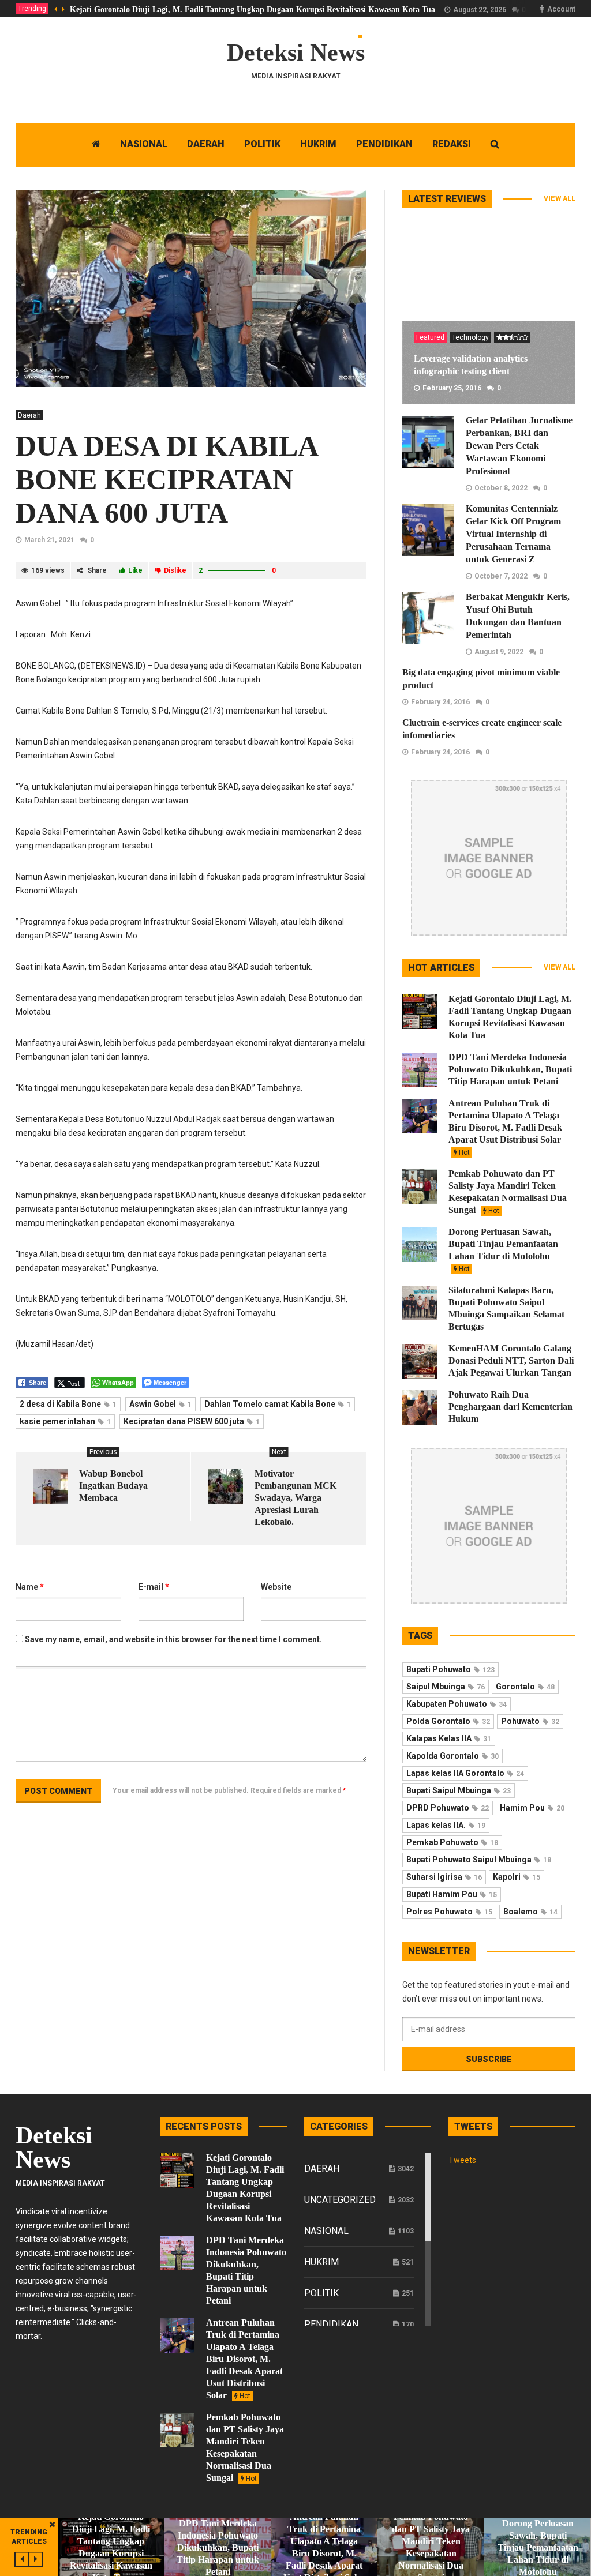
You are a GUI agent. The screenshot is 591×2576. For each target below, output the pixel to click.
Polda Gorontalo (448, 1721)
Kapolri (517, 1877)
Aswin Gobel (160, 1404)
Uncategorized (340, 2200)
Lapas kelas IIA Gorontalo (465, 1773)
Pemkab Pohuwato (452, 1842)
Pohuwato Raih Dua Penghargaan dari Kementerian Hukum (510, 1407)
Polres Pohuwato (449, 1912)
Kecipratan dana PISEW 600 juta (192, 1421)
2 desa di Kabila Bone (68, 1404)
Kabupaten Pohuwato (457, 1704)
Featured (430, 337)
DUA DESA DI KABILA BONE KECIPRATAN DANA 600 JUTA (166, 479)
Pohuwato (530, 1721)
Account (561, 9)
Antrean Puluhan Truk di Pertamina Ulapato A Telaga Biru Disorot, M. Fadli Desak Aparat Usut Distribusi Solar (505, 1127)
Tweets (462, 2160)
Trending (32, 9)
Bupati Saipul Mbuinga (459, 1790)
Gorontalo (525, 1687)
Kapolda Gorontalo (452, 1756)
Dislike (175, 570)
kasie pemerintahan (65, 1421)
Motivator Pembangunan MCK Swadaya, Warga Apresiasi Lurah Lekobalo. (295, 1498)
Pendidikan (331, 2324)
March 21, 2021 (49, 540)
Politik (321, 2293)
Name (30, 1587)
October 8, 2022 (501, 488)
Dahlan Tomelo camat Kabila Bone (278, 1404)
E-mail (154, 1587)
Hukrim (321, 2262)
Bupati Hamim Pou (452, 1894)
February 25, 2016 (452, 388)
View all (560, 198)
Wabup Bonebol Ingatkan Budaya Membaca (113, 1486)
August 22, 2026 (480, 10)
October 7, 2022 (501, 576)
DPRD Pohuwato (448, 1808)
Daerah (29, 415)
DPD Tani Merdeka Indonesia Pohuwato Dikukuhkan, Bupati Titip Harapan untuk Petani (510, 1069)
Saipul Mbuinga (446, 1687)
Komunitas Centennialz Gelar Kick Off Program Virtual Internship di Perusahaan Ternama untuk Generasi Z (513, 534)
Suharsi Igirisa (444, 1877)
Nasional (326, 2231)
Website (276, 1587)
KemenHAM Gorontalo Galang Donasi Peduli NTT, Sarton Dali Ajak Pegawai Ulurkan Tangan (511, 1360)
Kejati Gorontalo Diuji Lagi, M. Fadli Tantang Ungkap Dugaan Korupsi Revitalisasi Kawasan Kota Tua (253, 10)
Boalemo (530, 1912)
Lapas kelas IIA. (446, 1825)
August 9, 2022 (499, 652)
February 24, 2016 (440, 702)
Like (135, 570)
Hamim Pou (532, 1808)
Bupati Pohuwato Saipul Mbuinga (479, 1860)
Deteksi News (296, 52)
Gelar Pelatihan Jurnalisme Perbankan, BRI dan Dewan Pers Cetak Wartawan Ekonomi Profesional (519, 446)
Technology (470, 337)
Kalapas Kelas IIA (449, 1738)
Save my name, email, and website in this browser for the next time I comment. (173, 1639)
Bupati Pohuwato (450, 1669)
